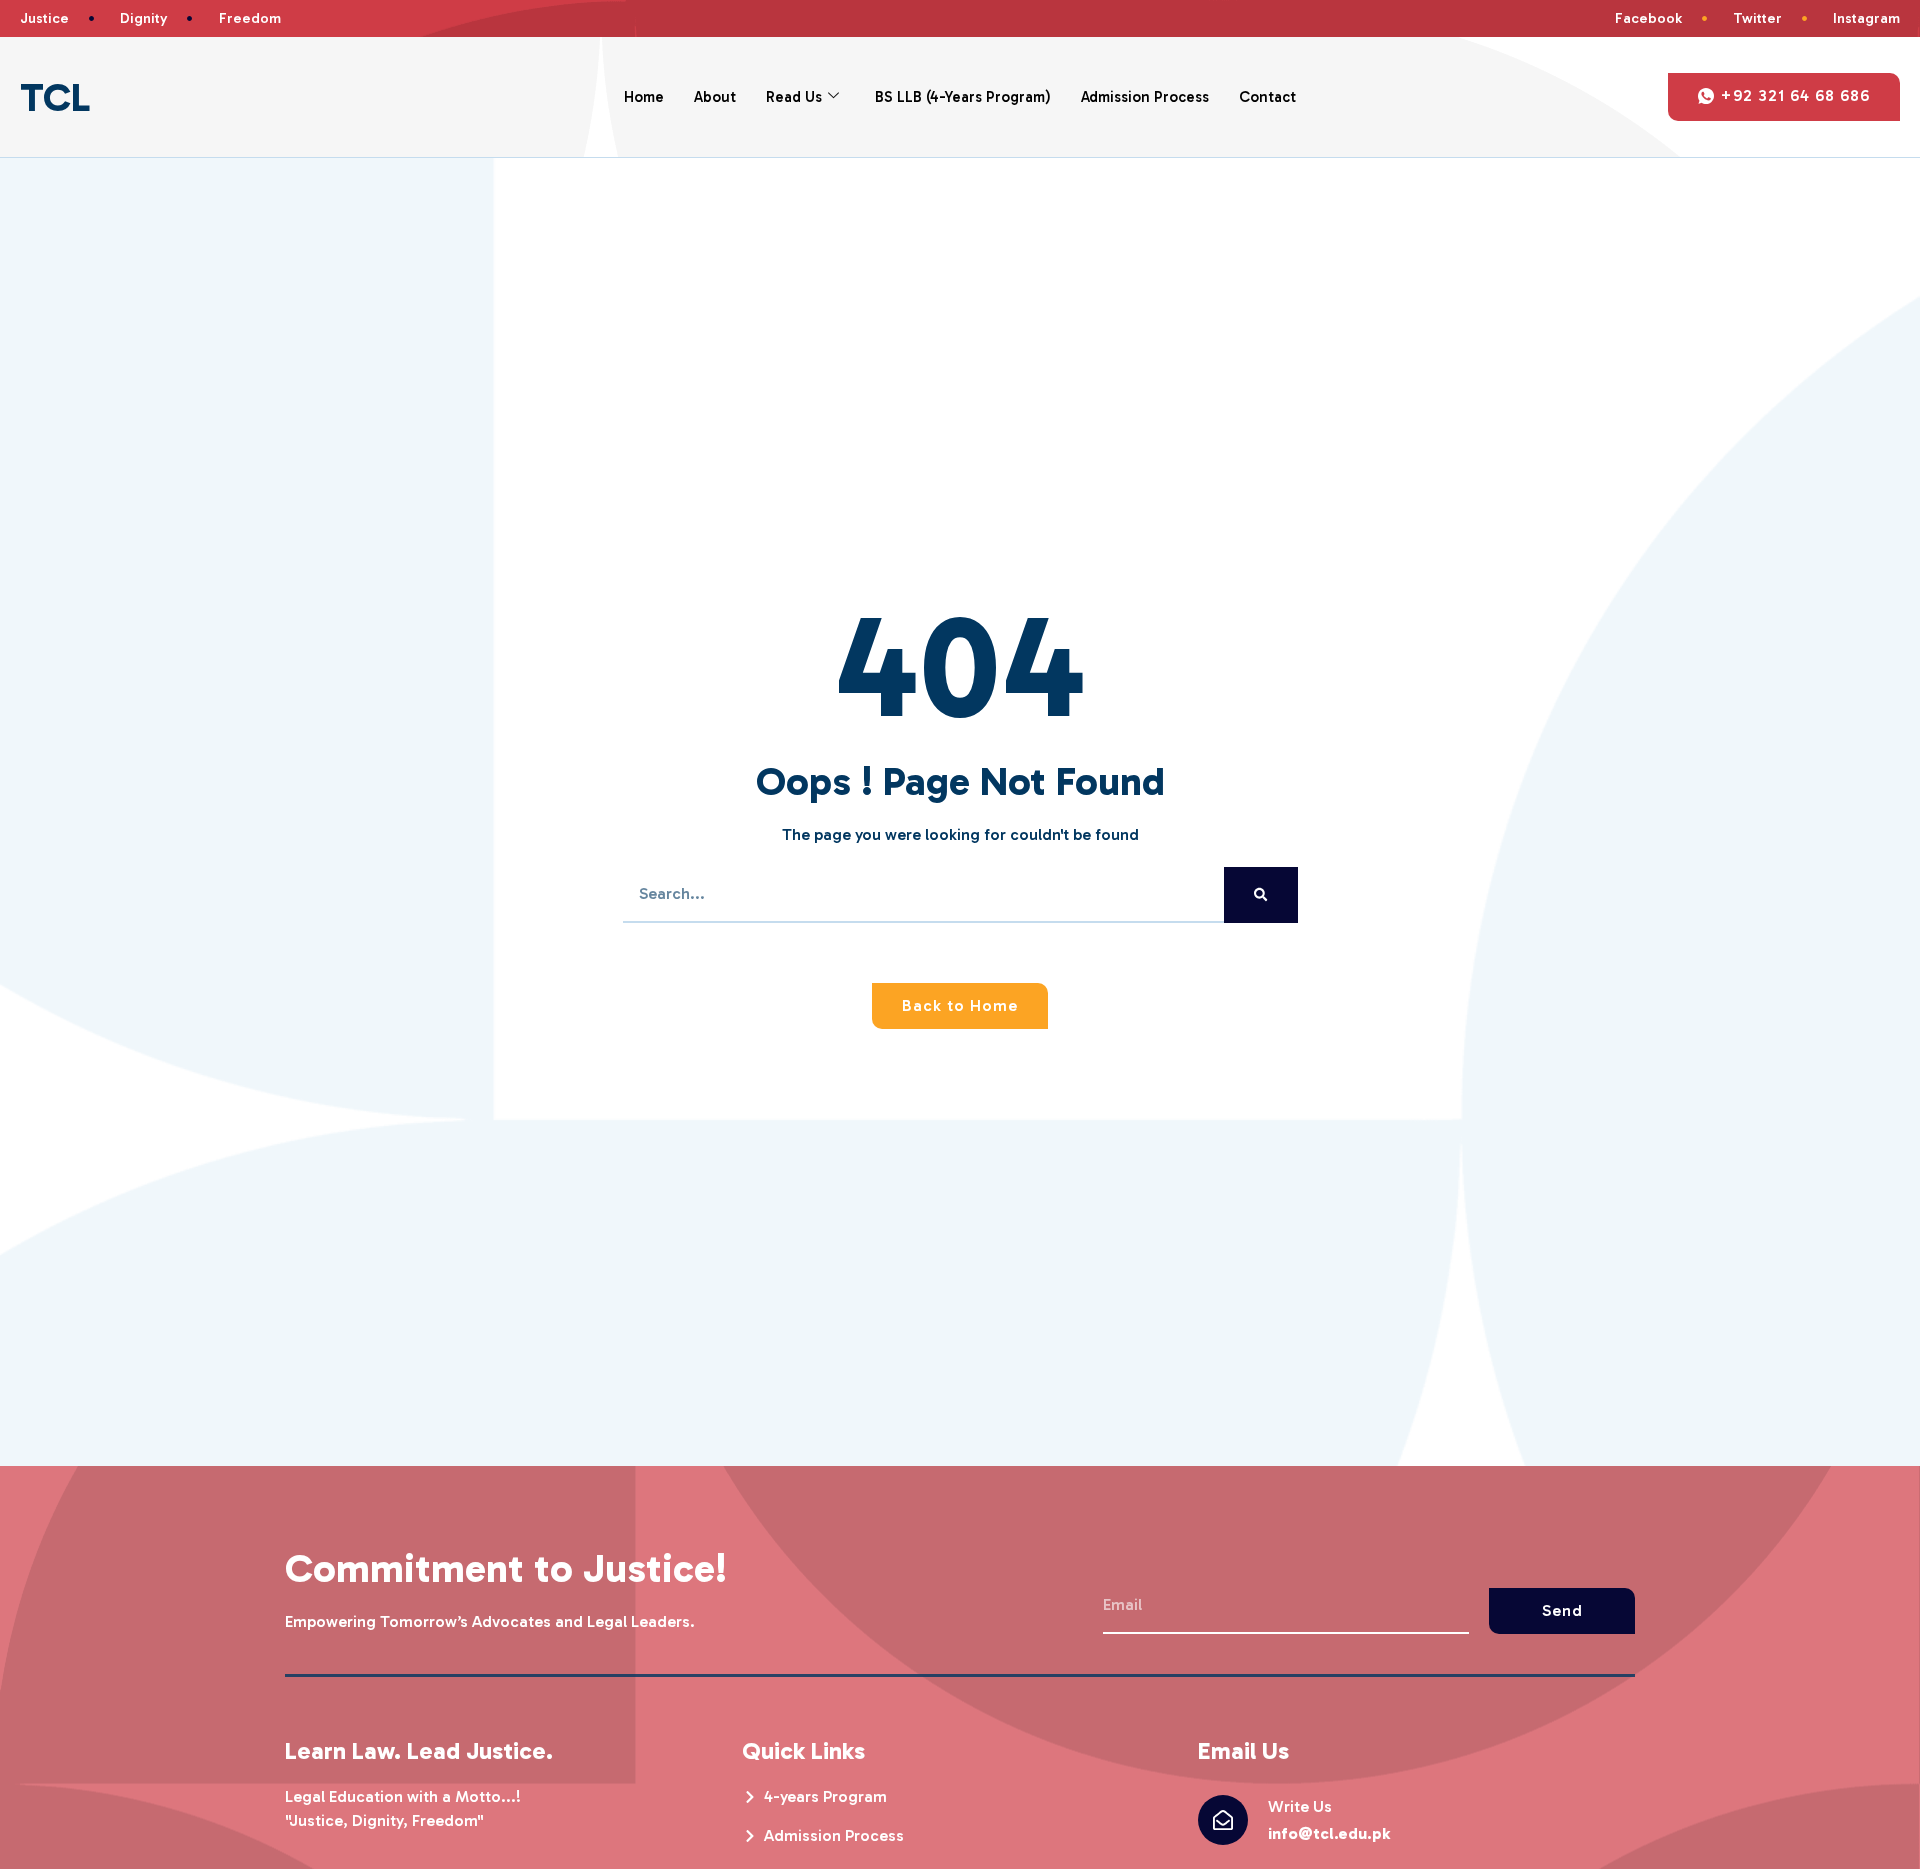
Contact (1267, 97)
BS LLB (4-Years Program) (963, 97)
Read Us (794, 97)
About (715, 97)
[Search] (1260, 895)
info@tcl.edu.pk (1329, 1833)
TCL (55, 97)
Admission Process (1145, 97)
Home (644, 97)
